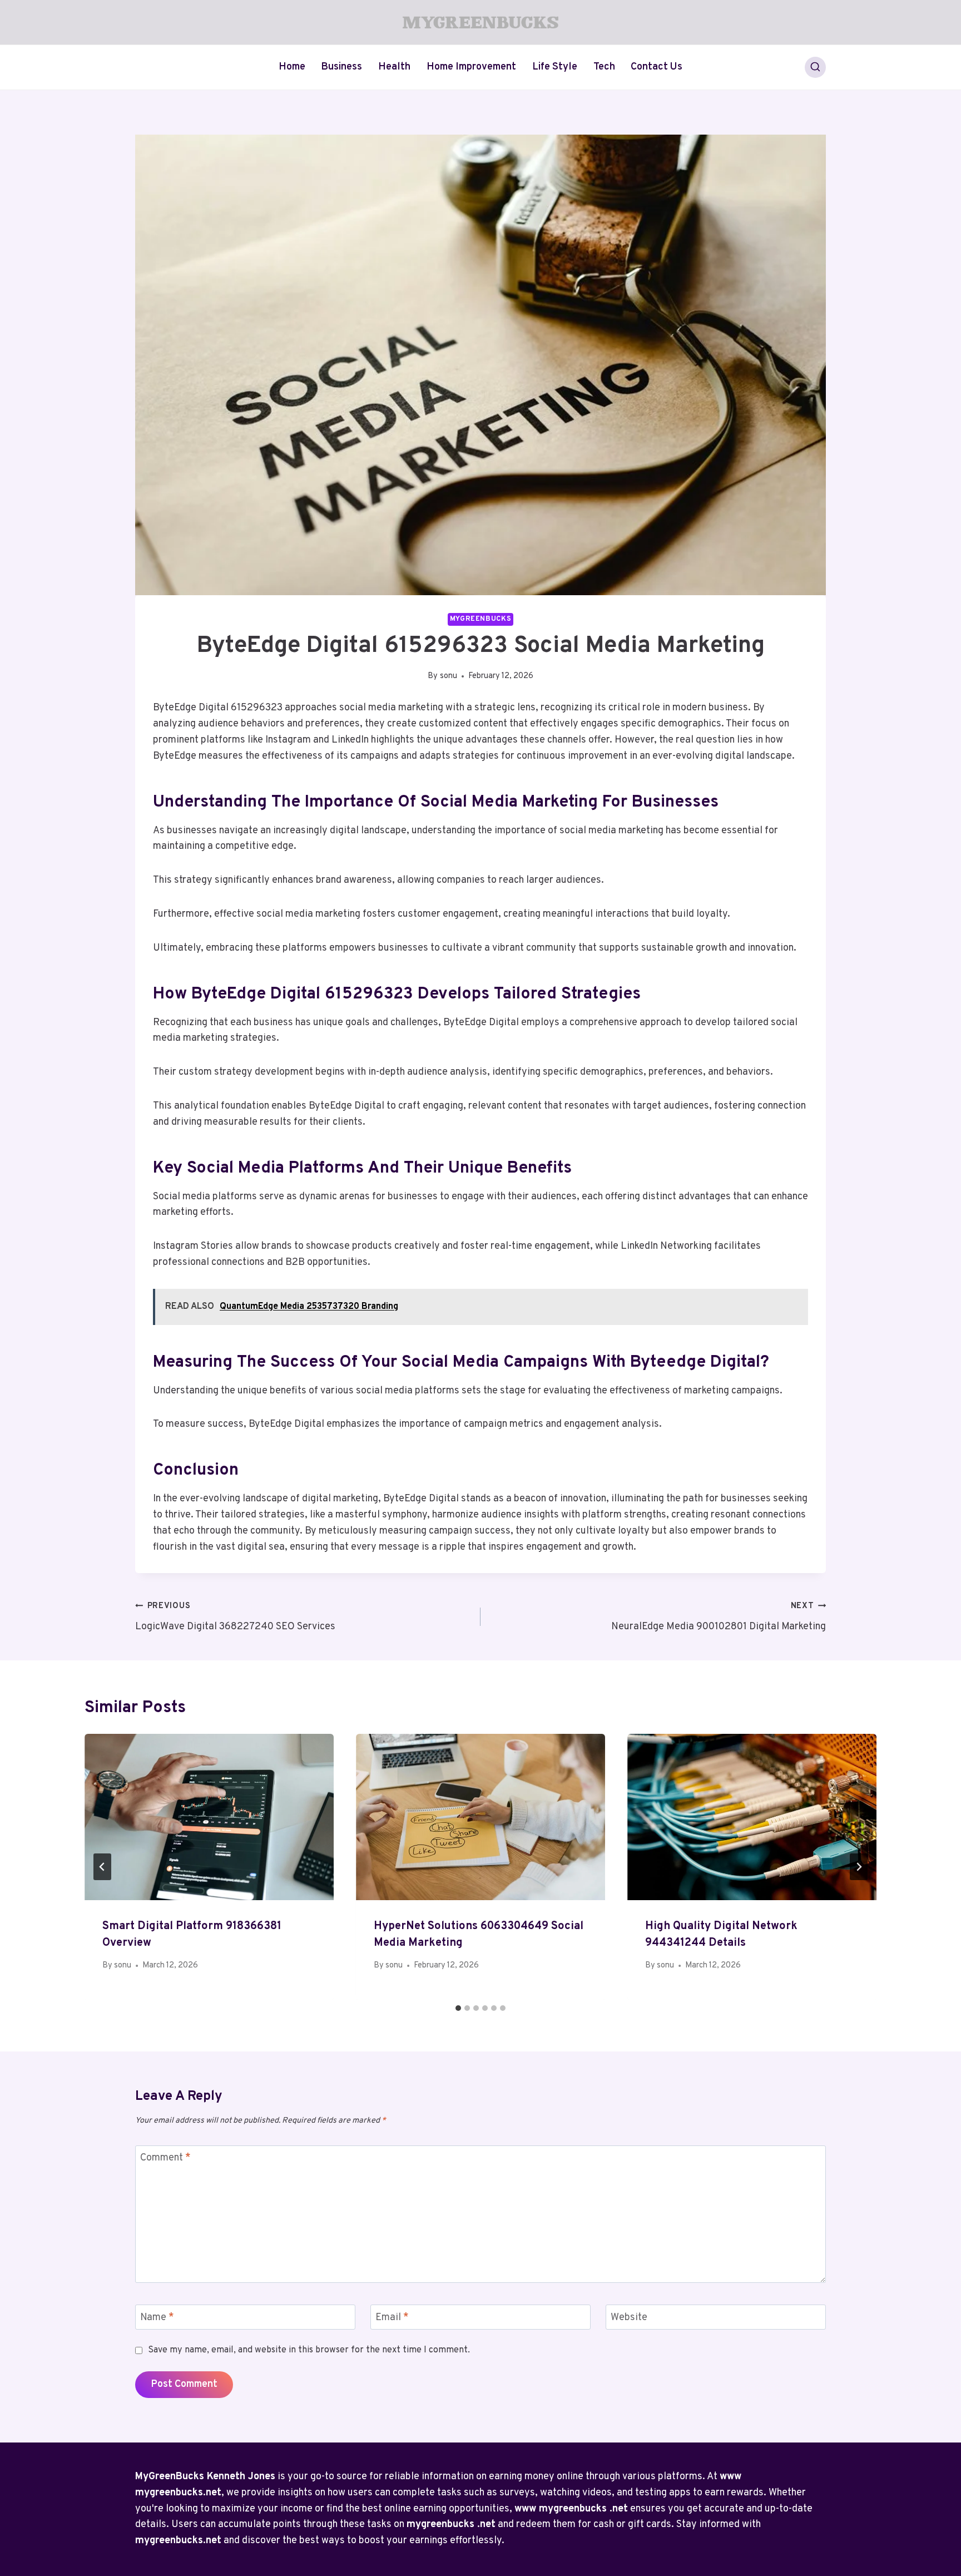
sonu (449, 676)
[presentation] (209, 1817)
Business (341, 67)
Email (392, 2318)
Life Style (555, 67)
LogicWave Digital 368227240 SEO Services (235, 1617)
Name (157, 2318)
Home (292, 67)
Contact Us (657, 67)
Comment (165, 2159)
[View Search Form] (815, 67)
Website (629, 2318)
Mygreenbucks (481, 619)
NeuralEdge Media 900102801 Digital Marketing (719, 1617)
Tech (604, 67)
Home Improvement (471, 67)
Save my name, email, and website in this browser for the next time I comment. (309, 2350)
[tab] (458, 2008)
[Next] (859, 1867)
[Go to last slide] (102, 1867)
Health (394, 67)
